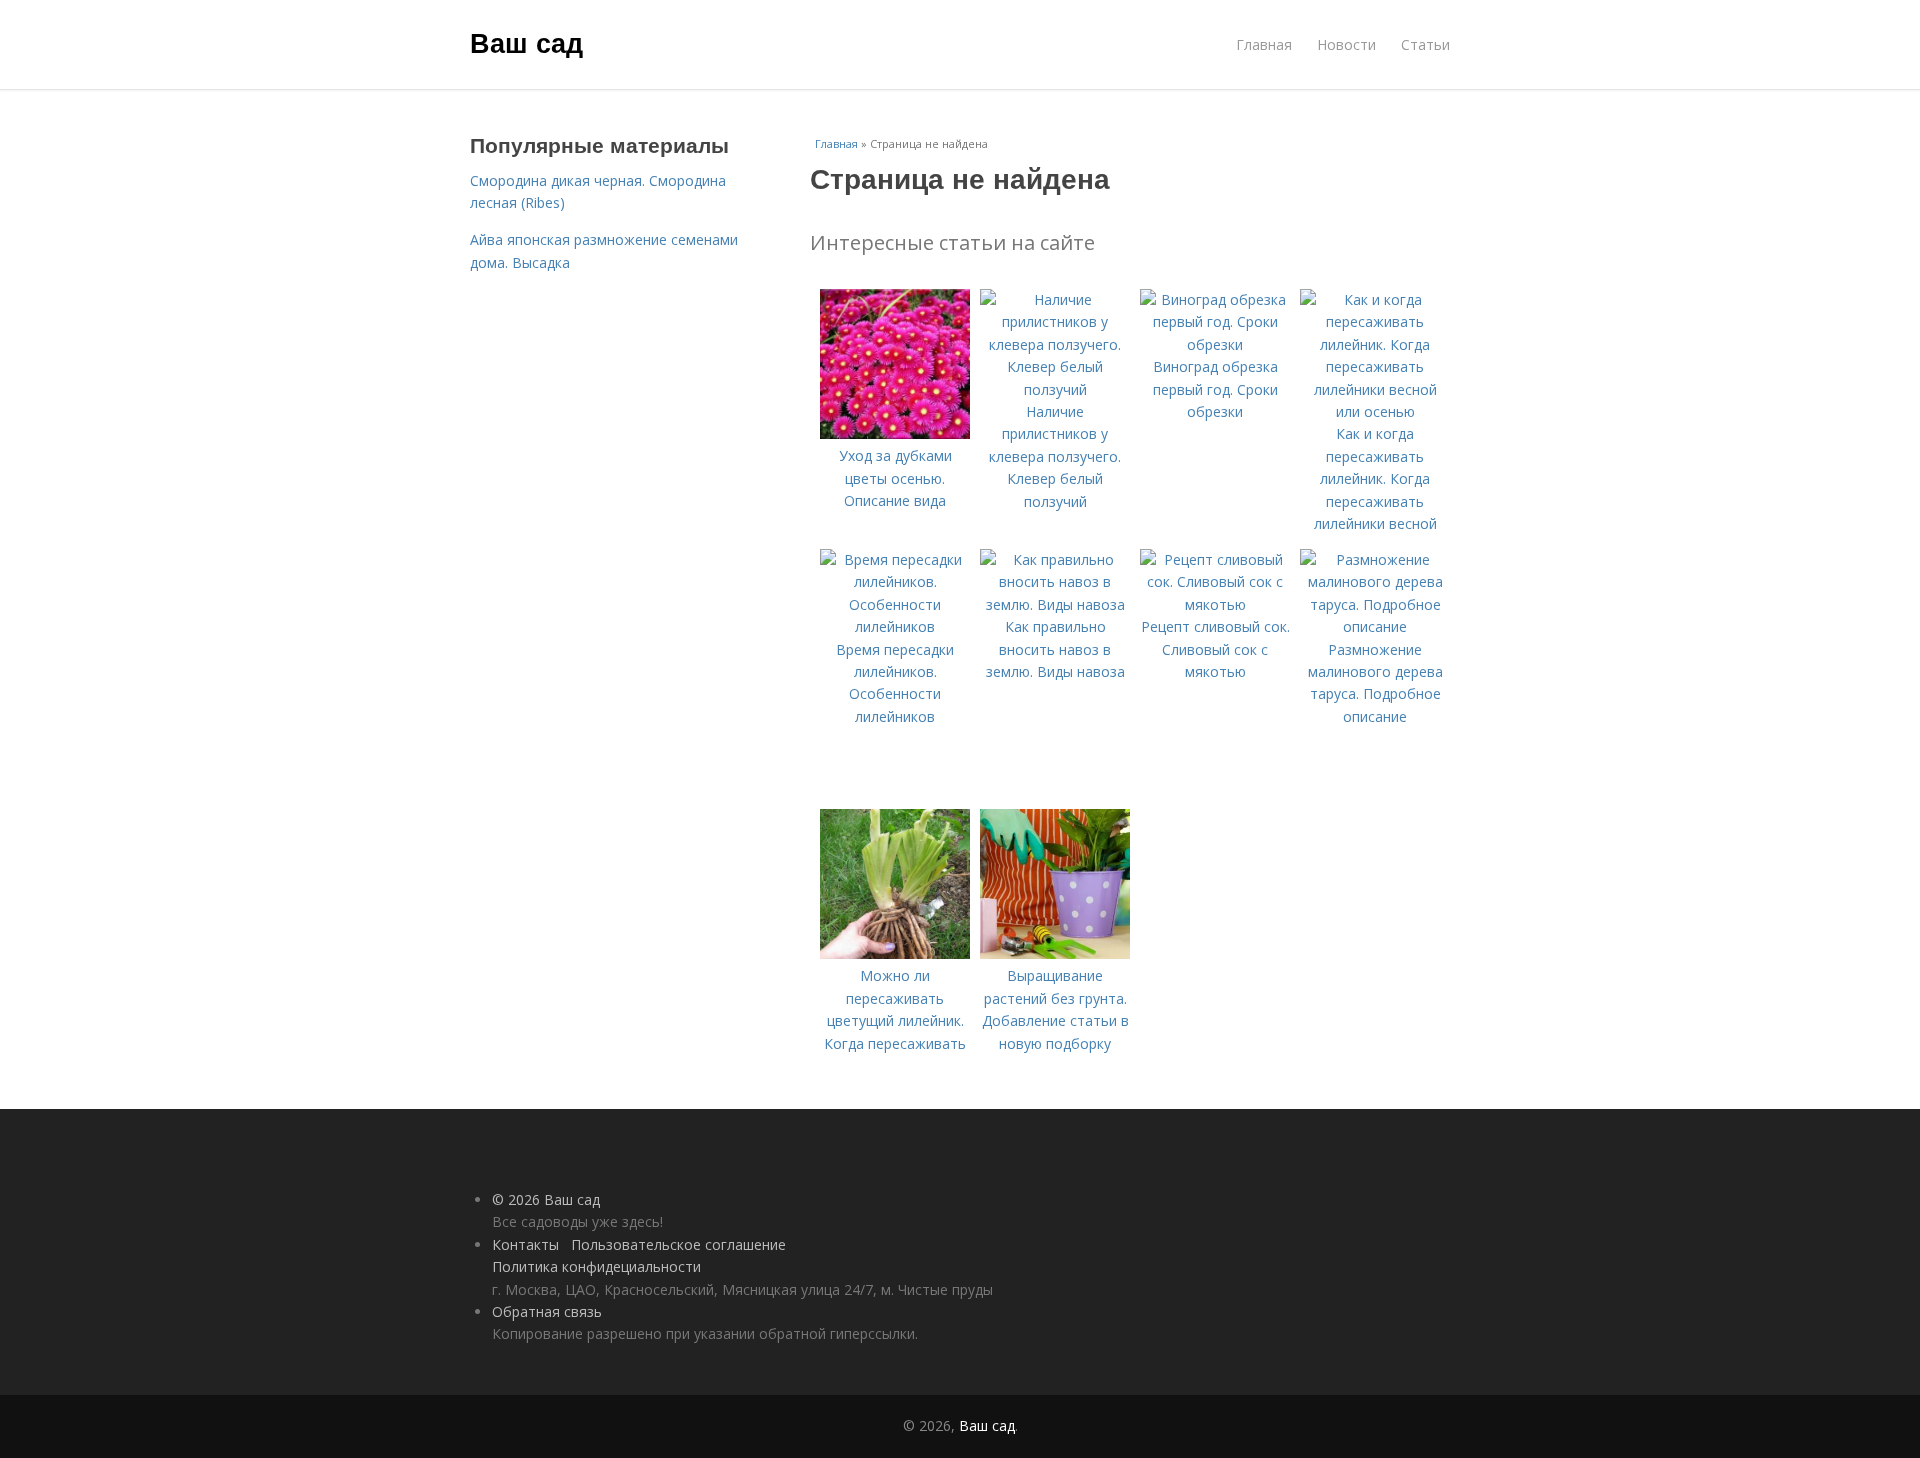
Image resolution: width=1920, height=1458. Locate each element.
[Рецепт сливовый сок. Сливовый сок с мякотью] (1215, 604)
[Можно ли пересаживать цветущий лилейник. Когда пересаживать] (895, 953)
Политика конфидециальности (596, 1266)
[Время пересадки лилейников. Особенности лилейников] (895, 626)
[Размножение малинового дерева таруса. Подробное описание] (1375, 626)
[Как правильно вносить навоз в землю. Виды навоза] (1055, 604)
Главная (1264, 44)
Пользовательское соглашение (678, 1244)
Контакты (525, 1244)
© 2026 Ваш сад (546, 1199)
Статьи (1425, 44)
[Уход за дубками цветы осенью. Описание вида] (895, 433)
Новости (1346, 44)
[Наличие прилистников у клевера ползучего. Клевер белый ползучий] (1055, 389)
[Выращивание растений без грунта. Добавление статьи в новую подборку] (1055, 953)
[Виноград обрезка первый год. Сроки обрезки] (1215, 344)
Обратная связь (547, 1311)
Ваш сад (526, 42)
